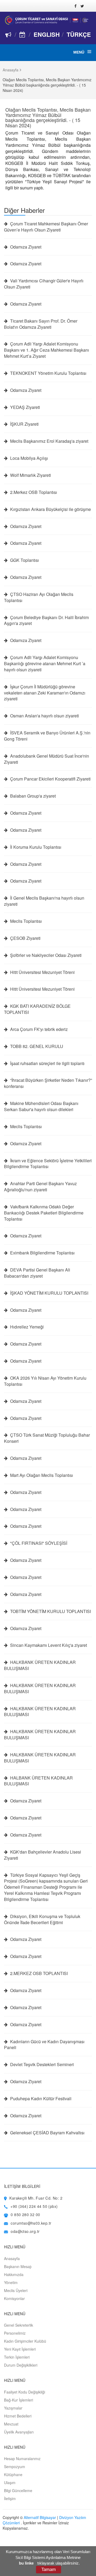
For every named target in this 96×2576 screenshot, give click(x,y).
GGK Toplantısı (24, 560)
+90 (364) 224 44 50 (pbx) (34, 2206)
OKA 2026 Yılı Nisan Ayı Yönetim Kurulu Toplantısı (45, 1381)
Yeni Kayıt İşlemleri (20, 2349)
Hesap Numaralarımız (22, 2459)
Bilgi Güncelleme (18, 2490)
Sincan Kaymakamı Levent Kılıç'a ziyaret (48, 1645)
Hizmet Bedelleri (18, 2416)
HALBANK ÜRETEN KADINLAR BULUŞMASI (38, 1781)
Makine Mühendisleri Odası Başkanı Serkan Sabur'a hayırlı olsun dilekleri (41, 1106)
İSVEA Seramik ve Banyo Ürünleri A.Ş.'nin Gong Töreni (47, 736)
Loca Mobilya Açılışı (29, 458)
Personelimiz (15, 2333)
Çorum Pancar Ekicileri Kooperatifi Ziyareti (50, 779)
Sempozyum (15, 2467)
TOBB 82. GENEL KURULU (36, 1046)
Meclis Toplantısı (25, 921)
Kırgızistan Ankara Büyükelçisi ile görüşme (50, 509)
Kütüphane (13, 2475)
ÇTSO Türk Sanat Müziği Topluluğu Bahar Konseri (47, 1438)
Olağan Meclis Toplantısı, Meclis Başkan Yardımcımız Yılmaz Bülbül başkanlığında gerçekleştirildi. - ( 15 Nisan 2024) (48, 117)
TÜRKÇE (79, 34)
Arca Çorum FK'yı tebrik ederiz (38, 1029)
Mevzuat (11, 2424)
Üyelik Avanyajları (19, 2432)
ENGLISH (47, 34)
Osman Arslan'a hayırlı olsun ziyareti (44, 716)
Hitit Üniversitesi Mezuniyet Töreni (42, 972)
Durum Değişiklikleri (21, 2365)
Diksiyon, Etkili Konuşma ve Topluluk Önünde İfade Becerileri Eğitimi (42, 1919)
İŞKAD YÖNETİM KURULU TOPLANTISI (49, 1293)
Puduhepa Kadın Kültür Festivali (40, 2099)
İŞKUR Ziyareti (24, 424)
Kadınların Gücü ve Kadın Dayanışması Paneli (44, 2045)
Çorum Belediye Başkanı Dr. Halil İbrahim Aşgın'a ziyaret (46, 621)
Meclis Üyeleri (16, 2290)
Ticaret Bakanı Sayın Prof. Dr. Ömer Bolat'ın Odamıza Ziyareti (41, 324)
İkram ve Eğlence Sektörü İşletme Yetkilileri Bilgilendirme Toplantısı (48, 1164)
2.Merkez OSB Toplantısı (33, 492)
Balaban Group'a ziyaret (32, 796)
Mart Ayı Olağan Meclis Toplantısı (41, 1475)
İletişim (10, 2498)
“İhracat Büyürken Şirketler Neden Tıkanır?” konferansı (48, 1083)
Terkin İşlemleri (17, 2357)
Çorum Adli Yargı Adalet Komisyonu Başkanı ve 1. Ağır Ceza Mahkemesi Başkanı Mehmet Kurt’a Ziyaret (47, 350)
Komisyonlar (14, 2298)
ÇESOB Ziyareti (25, 938)
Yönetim (11, 2282)
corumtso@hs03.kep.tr (31, 2223)
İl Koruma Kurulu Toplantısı (35, 847)
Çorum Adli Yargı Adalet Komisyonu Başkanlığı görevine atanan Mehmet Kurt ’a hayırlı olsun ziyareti (45, 664)
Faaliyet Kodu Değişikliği (25, 2392)
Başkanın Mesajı (18, 2266)
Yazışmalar (13, 2408)
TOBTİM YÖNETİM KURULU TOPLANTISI (50, 1611)
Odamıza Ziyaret (25, 247)
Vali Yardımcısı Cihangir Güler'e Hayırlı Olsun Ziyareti (44, 284)
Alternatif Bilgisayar (40, 2517)
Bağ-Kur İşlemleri (19, 2400)
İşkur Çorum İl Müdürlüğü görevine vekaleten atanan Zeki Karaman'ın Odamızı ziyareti (45, 693)
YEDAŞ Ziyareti (25, 407)
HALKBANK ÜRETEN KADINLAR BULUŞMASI (40, 1665)
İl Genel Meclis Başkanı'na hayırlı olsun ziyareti (44, 901)
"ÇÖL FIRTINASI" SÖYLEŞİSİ (38, 1543)
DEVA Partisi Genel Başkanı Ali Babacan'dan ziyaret (37, 1273)
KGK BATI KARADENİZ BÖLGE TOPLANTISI (37, 1009)
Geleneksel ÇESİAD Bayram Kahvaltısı (47, 2133)
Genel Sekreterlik (19, 2325)
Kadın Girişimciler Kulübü (25, 2341)
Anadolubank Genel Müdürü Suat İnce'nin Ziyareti (47, 759)
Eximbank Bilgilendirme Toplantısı (42, 1253)
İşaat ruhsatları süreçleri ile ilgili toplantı (47, 1063)
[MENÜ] (89, 52)
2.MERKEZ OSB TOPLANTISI (38, 1973)
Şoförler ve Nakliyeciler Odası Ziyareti (45, 955)
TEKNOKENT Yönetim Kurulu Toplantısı (48, 373)
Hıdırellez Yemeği (26, 1327)
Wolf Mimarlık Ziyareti (30, 475)
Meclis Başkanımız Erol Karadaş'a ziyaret (49, 441)
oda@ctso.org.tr (25, 2231)
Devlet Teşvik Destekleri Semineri (41, 2065)
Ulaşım (10, 2482)
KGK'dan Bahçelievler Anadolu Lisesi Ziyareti (43, 1855)
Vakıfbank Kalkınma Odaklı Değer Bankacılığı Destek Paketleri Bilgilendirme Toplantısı (44, 1213)
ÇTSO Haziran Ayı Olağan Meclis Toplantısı (39, 597)
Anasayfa (11, 70)
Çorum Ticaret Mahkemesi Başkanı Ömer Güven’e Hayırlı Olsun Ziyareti (46, 227)
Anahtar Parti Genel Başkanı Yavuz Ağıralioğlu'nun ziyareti (40, 1187)
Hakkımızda (14, 2274)
